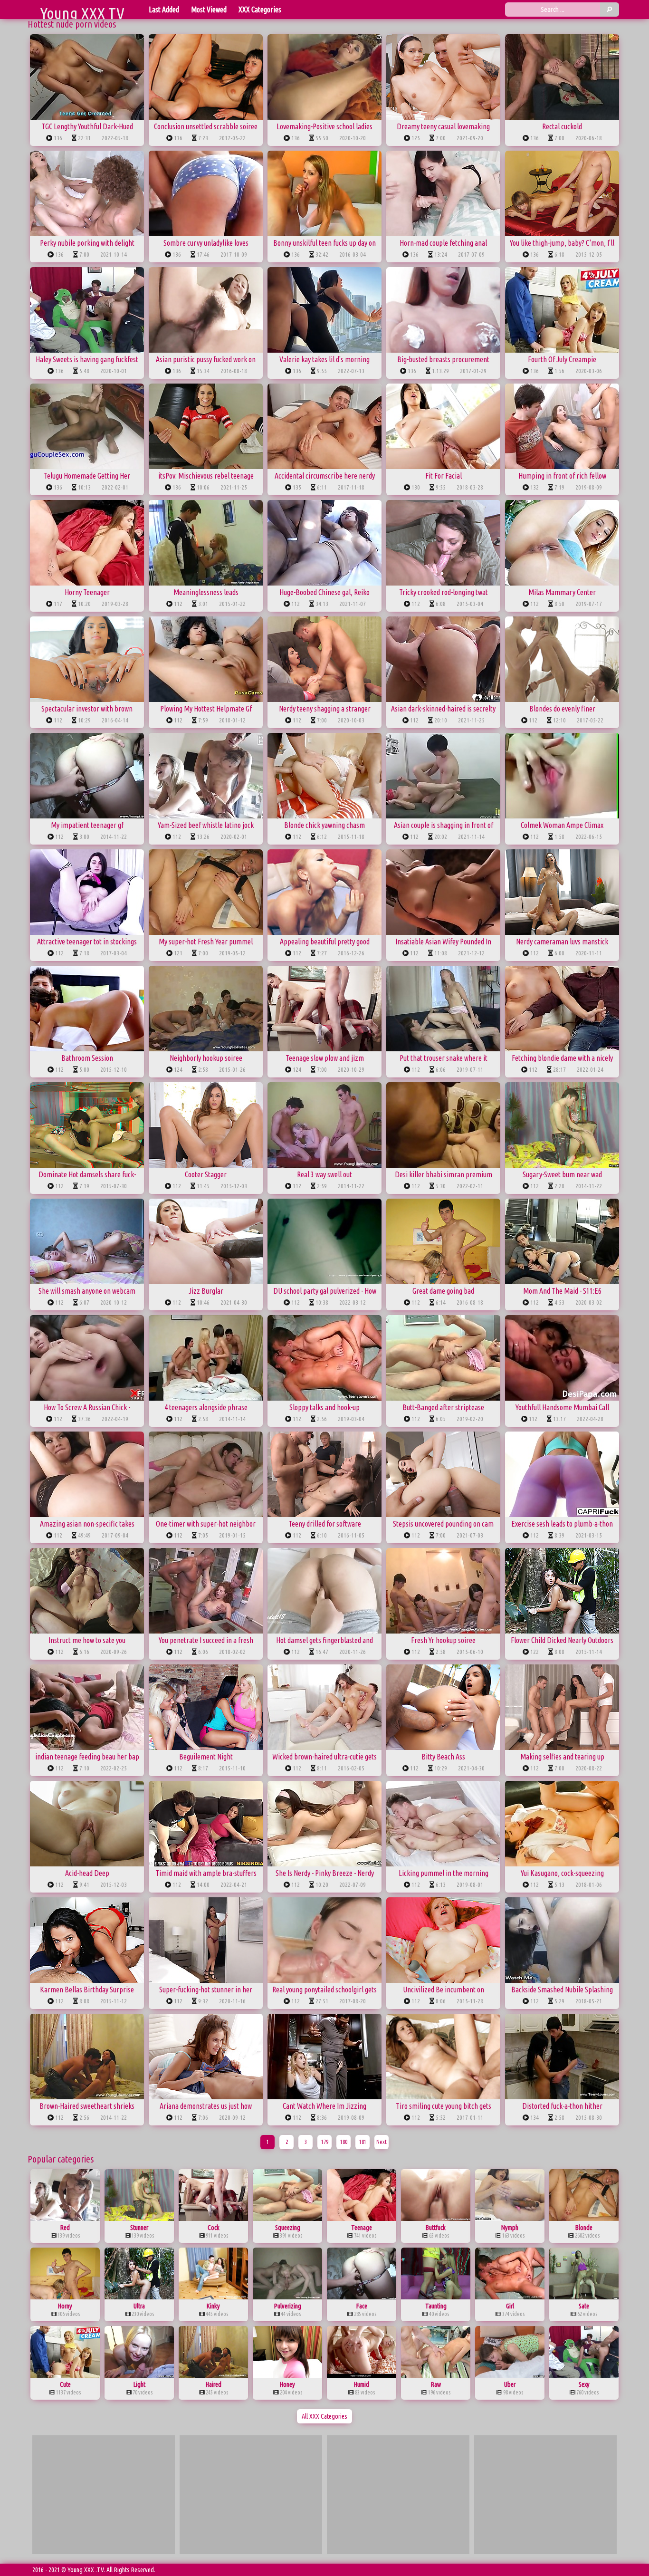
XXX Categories (260, 10)
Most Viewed (209, 10)
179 (325, 2142)
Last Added (164, 10)
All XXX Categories (324, 2416)
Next (382, 2142)
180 (344, 2142)
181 (363, 2142)
